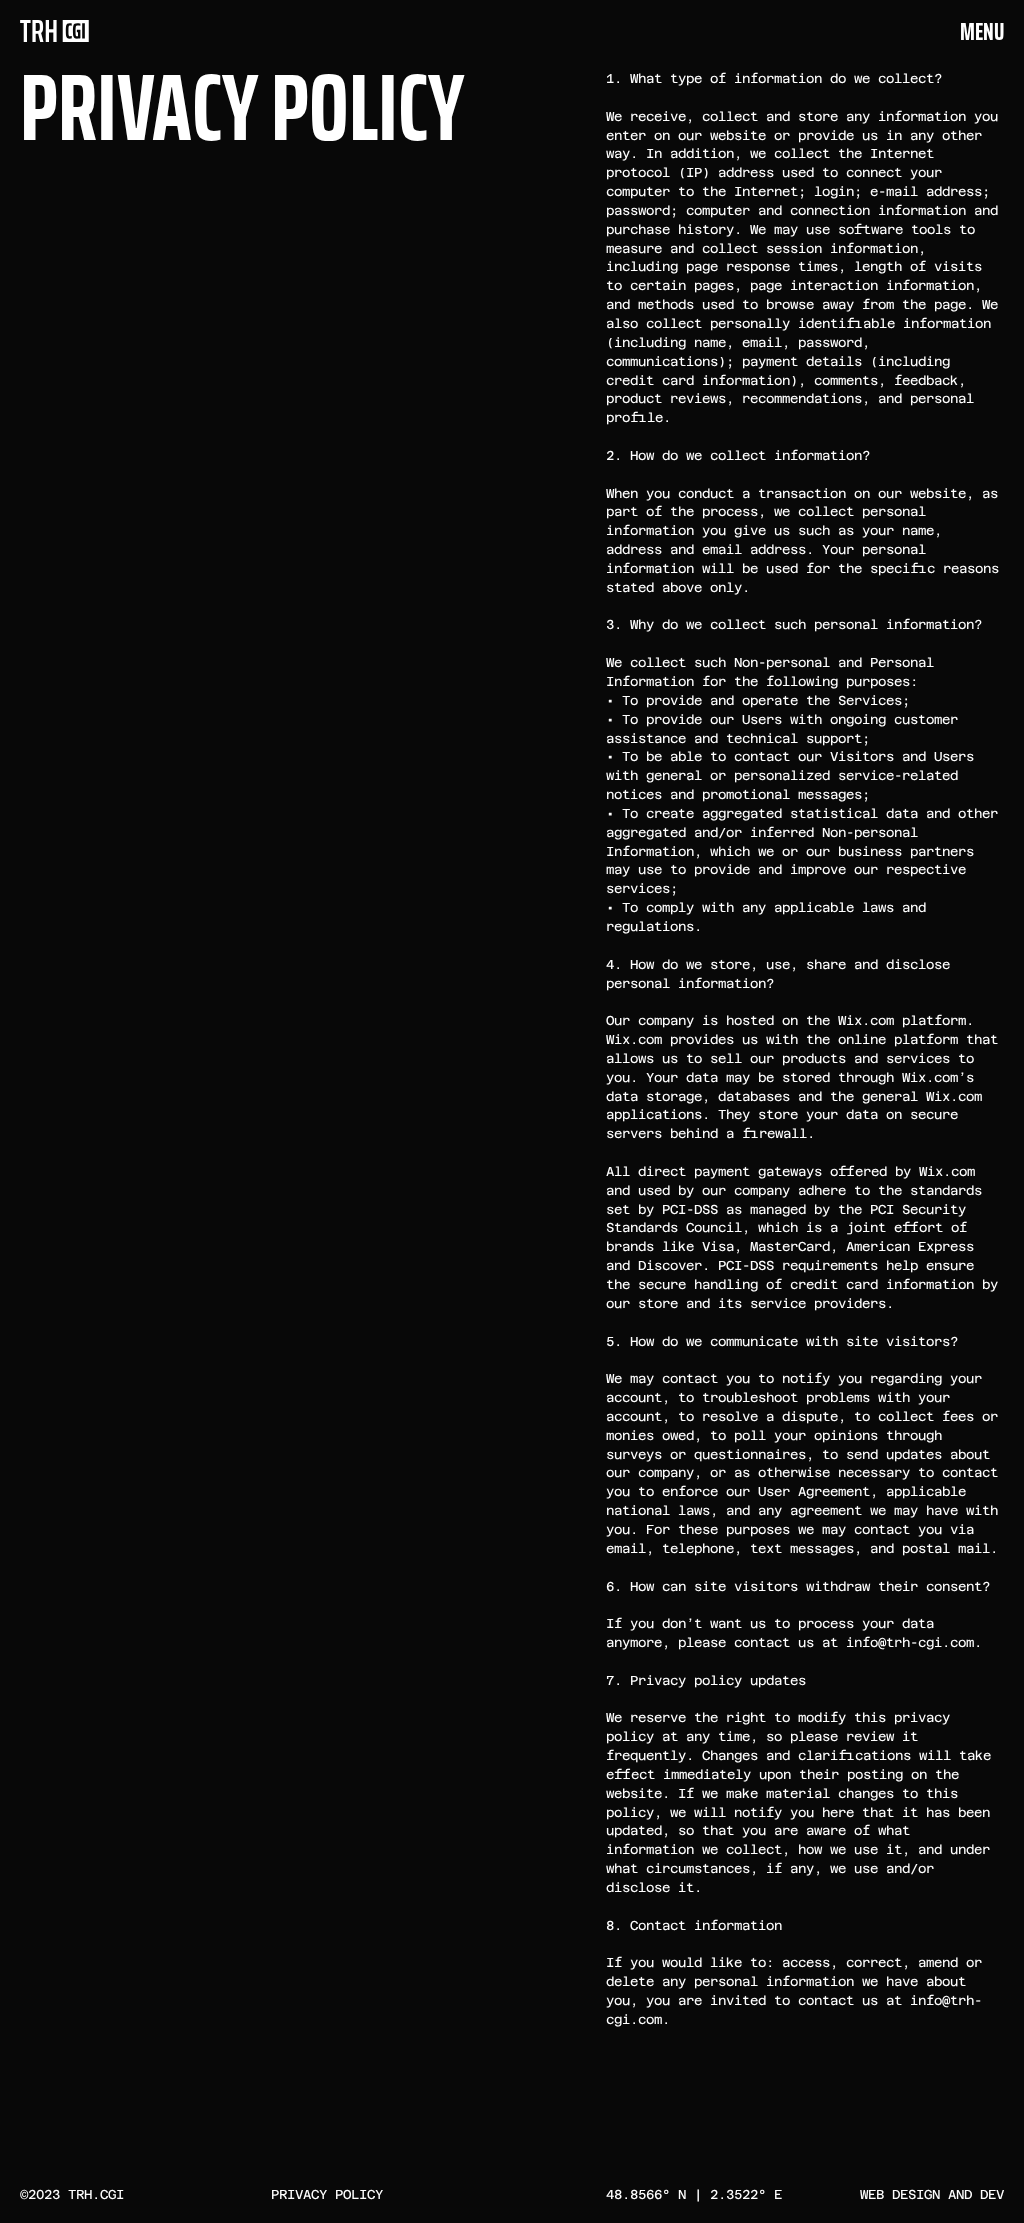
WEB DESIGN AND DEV (932, 2194)
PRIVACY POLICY (327, 2194)
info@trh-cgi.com (910, 1642)
